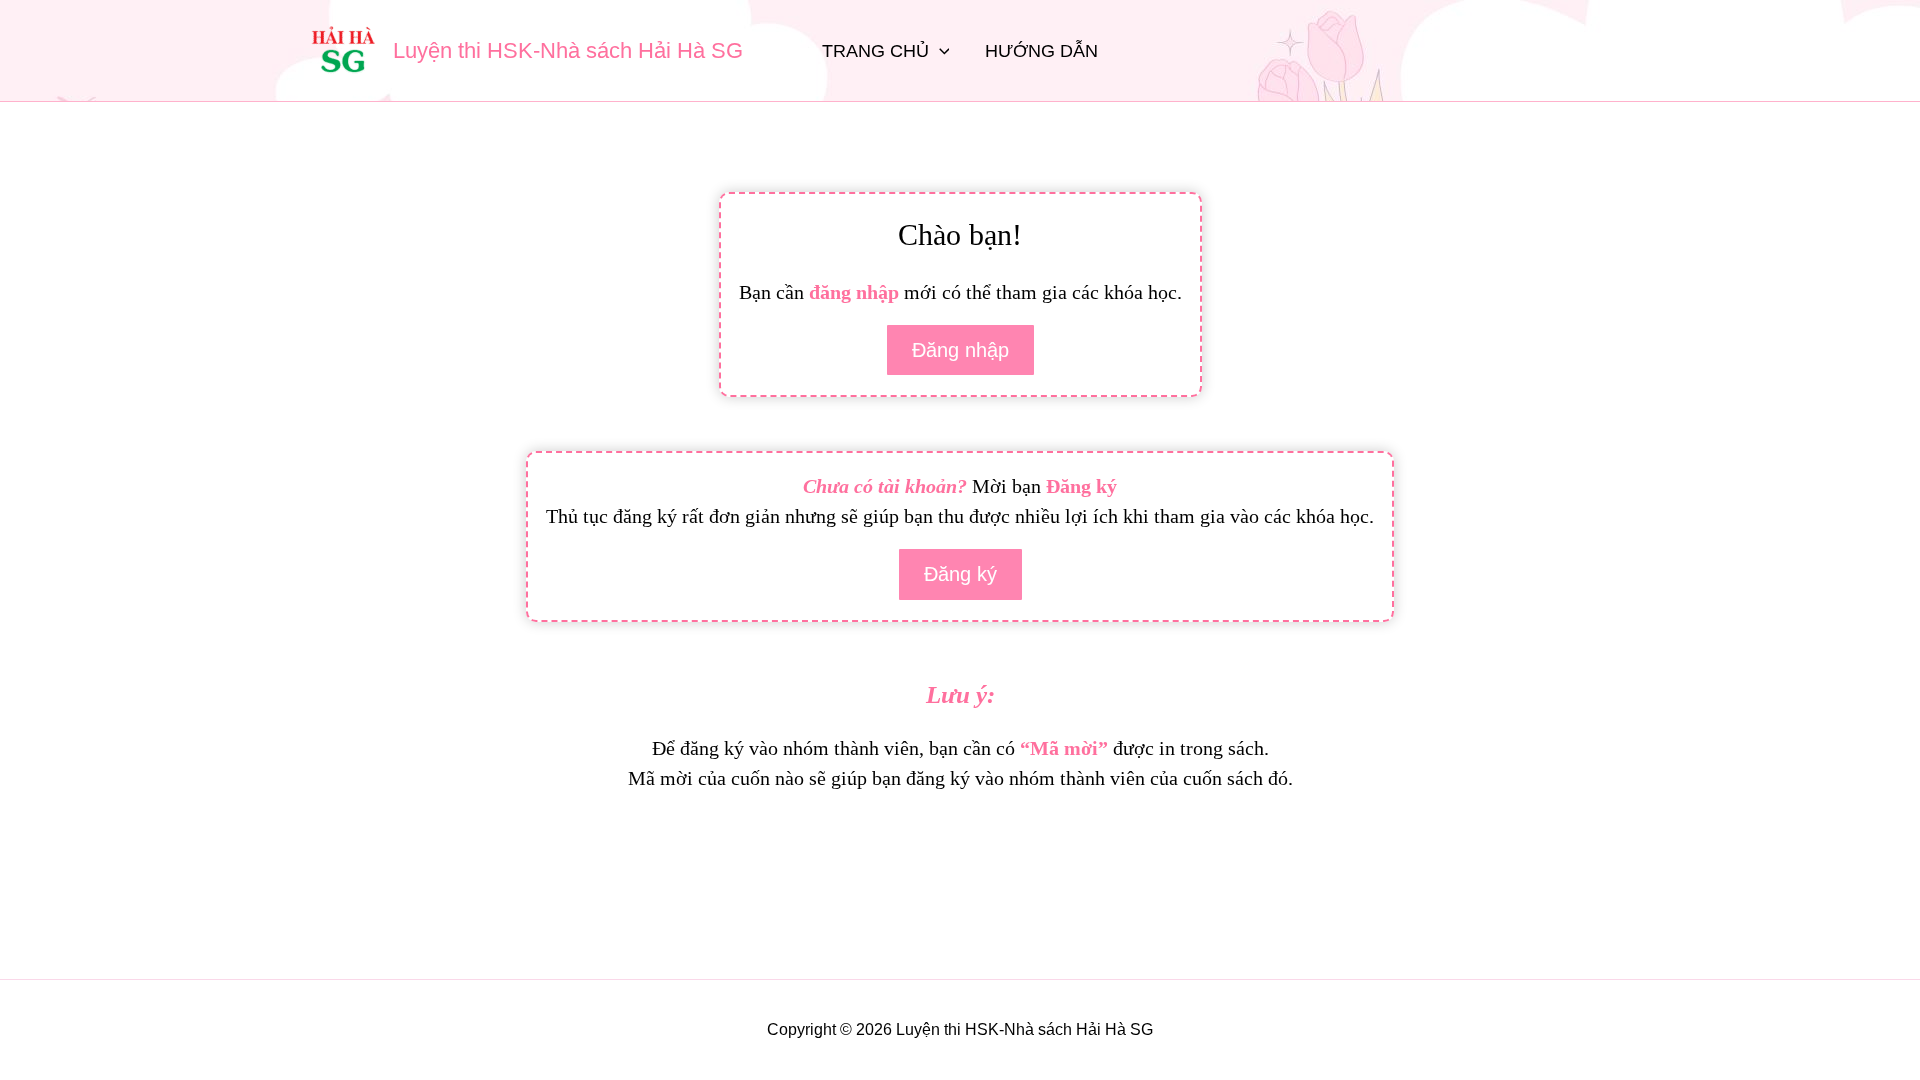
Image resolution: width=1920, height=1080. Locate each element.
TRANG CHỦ (875, 51)
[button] (939, 51)
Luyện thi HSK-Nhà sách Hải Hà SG (568, 50)
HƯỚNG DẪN (1041, 51)
